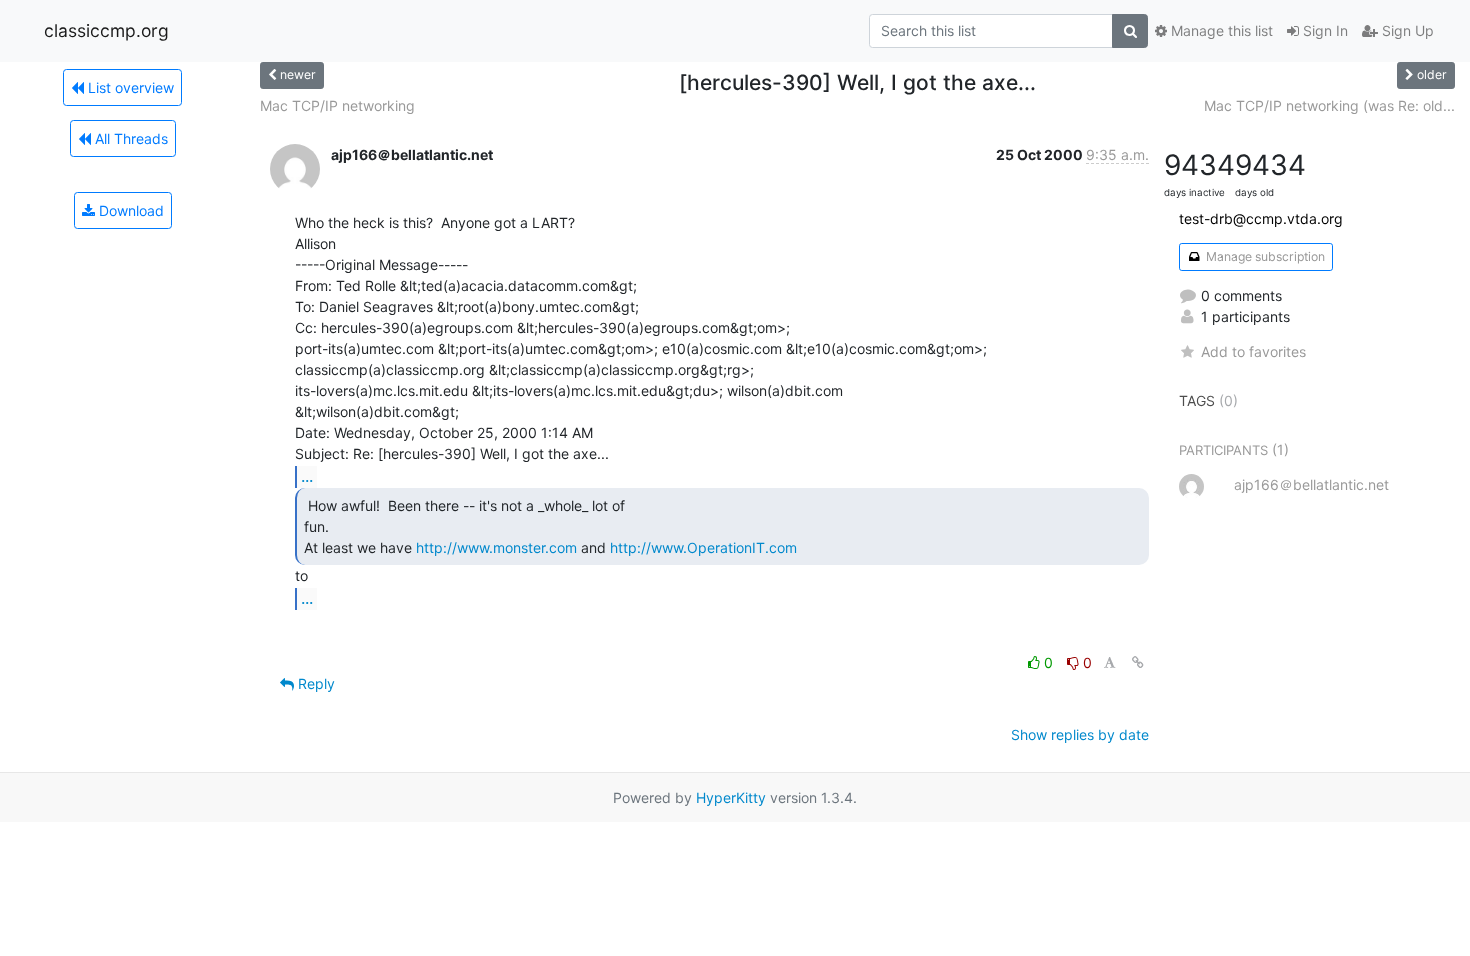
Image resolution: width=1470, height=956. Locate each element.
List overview (129, 87)
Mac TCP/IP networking (337, 105)
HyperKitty (731, 797)
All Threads (129, 138)
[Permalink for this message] (1138, 662)
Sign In (1323, 30)
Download (129, 210)
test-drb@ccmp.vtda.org (1261, 218)
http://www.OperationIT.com (703, 547)
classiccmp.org (106, 30)
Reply (314, 683)
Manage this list (1220, 30)
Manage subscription (1264, 256)
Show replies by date (1080, 734)
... (307, 476)
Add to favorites (1253, 351)
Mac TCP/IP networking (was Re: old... (1329, 105)
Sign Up (1406, 30)
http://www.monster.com (496, 547)
